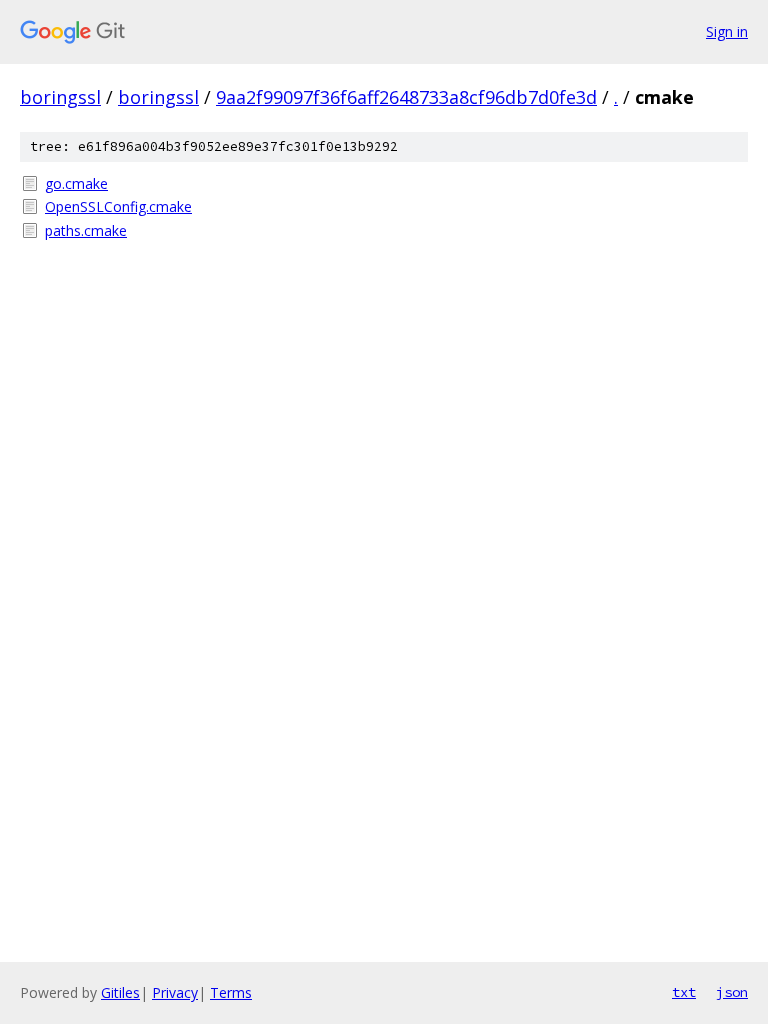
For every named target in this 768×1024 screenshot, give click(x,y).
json (732, 992)
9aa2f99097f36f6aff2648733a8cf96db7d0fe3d (406, 97)
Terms (231, 992)
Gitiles (120, 992)
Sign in (727, 31)
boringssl (60, 97)
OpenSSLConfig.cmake (118, 206)
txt (684, 992)
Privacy (175, 992)
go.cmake (76, 183)
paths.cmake (86, 230)
